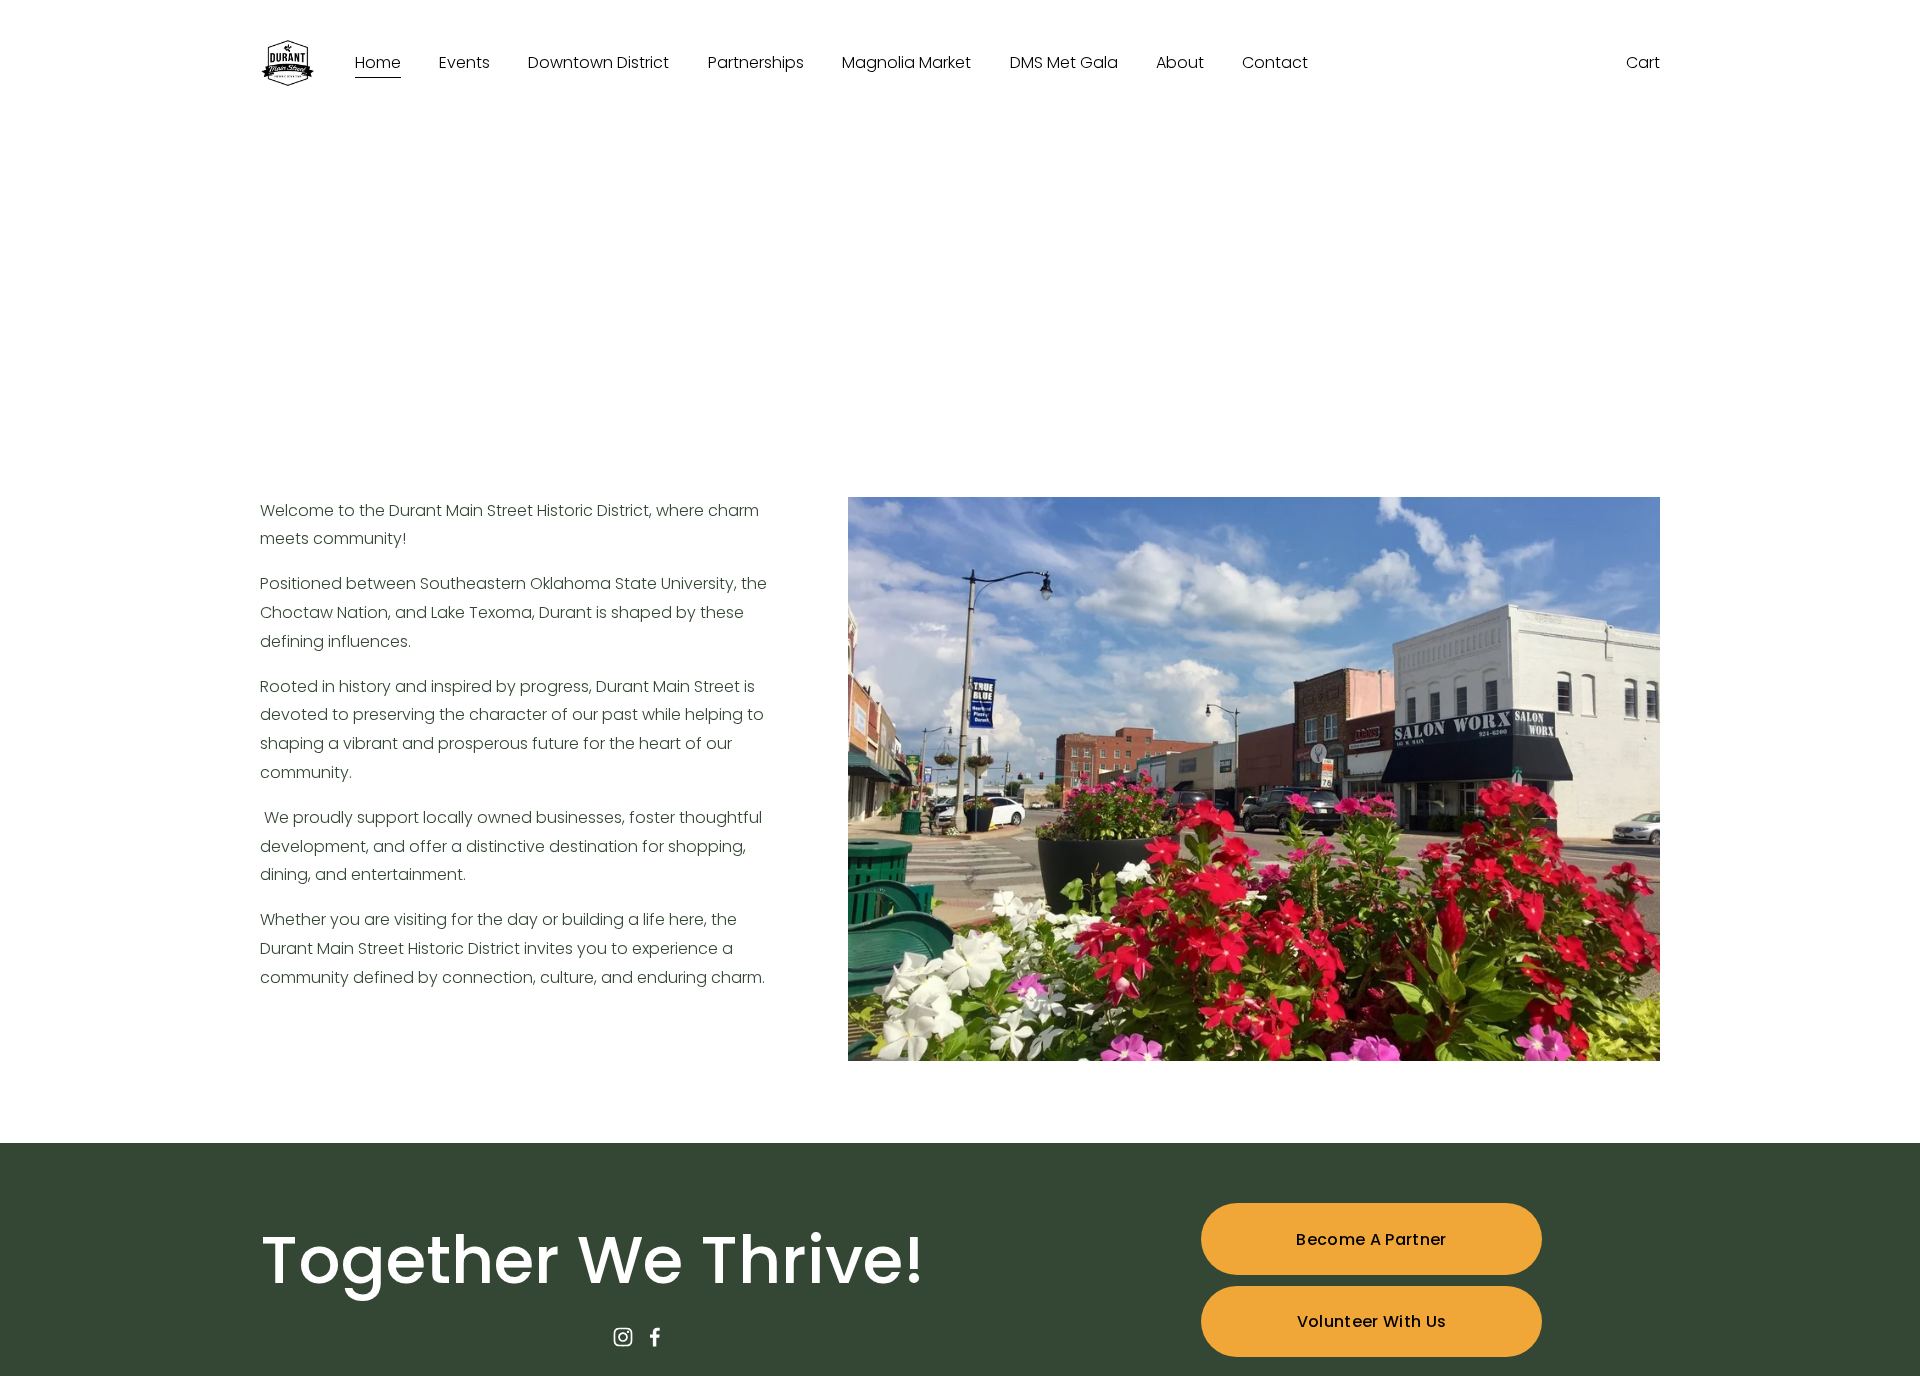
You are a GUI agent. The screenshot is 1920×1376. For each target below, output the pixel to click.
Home (378, 62)
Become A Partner (1371, 1239)
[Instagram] (623, 1337)
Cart (1643, 62)
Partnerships (756, 62)
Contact (1275, 62)
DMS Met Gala (1064, 62)
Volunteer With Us (1371, 1321)
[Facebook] (655, 1337)
